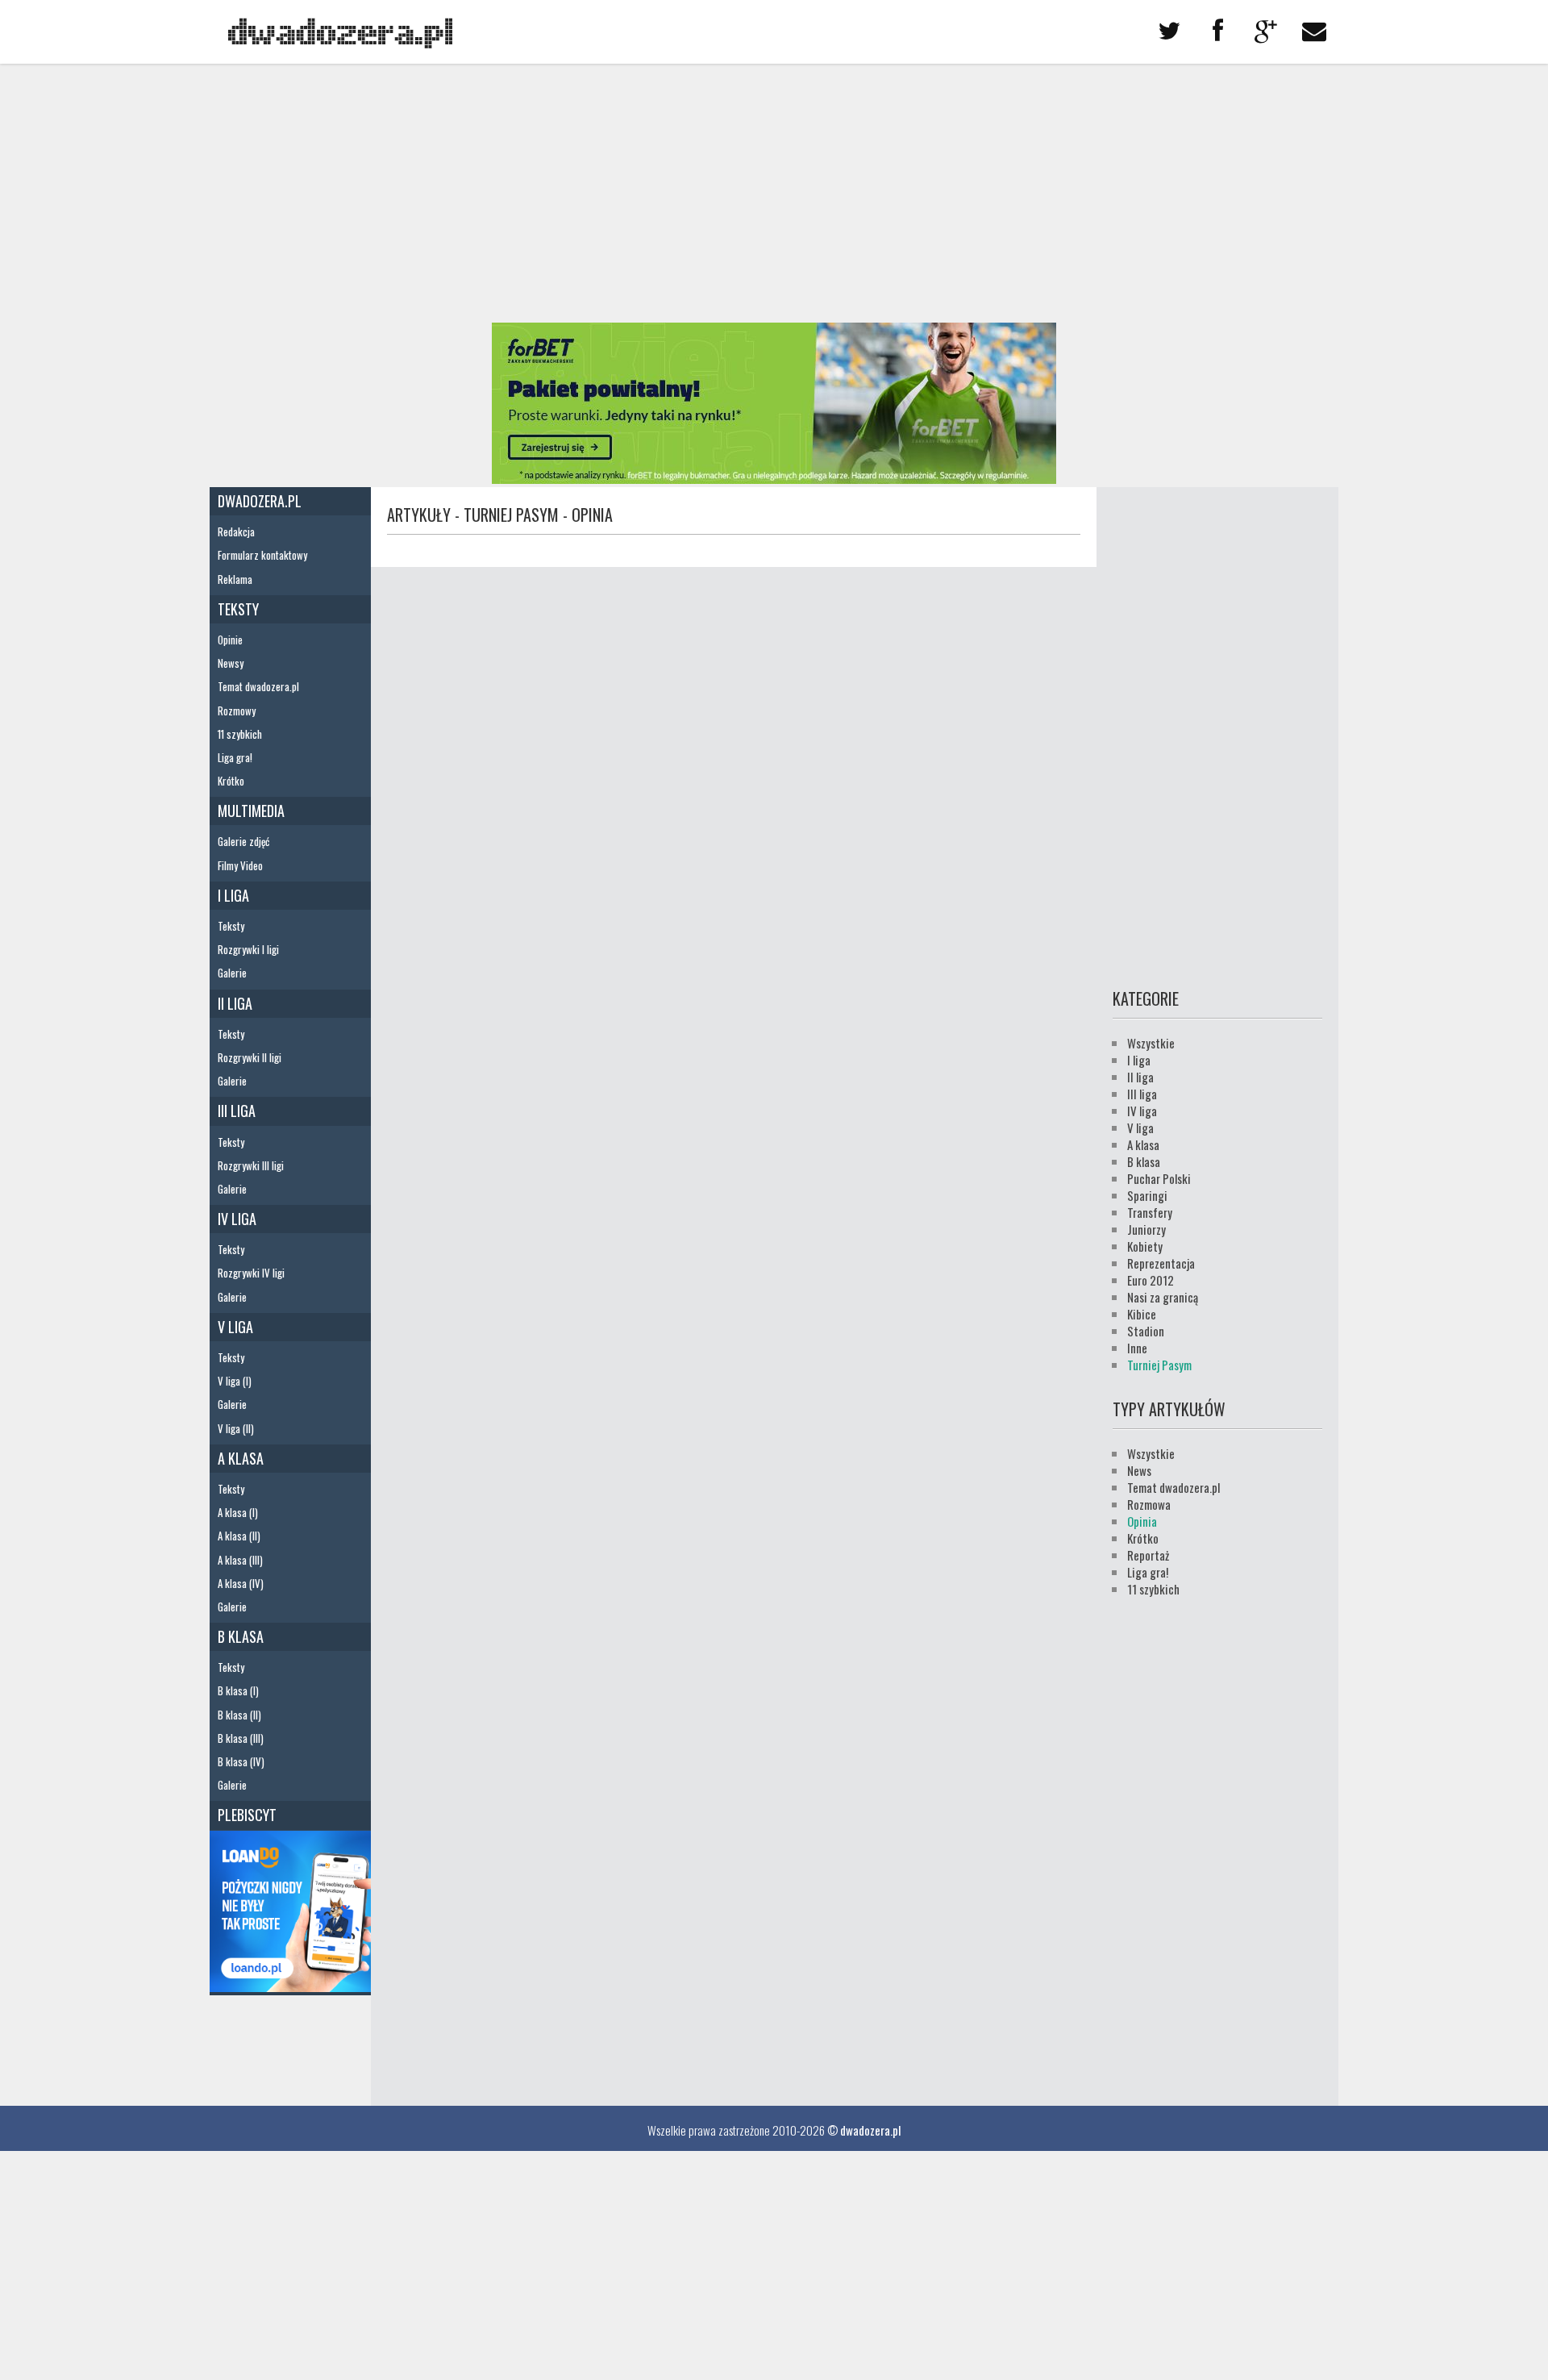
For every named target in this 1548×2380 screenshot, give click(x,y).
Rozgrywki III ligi (251, 1165)
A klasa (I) (238, 1512)
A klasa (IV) (241, 1583)
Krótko (231, 781)
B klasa (241, 1636)
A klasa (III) (240, 1560)
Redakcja (236, 531)
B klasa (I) (238, 1690)
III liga (237, 1111)
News (1139, 1470)
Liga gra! (235, 757)
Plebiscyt (247, 1815)
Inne (1137, 1348)
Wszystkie (1151, 1043)
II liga (235, 1003)
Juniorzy (1146, 1229)
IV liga (237, 1219)
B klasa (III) (241, 1738)
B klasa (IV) (241, 1761)
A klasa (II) (239, 1536)
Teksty (238, 609)
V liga (235, 1327)
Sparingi (1147, 1195)
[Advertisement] (774, 194)
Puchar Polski (1159, 1178)
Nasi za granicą (1163, 1297)
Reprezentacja (1161, 1263)
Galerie (232, 973)
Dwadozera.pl (260, 501)
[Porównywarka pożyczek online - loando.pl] (290, 1986)
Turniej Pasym (1159, 1365)
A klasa (241, 1458)
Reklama (235, 579)
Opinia (1142, 1521)
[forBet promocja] (774, 478)
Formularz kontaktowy (262, 555)
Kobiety (1145, 1246)
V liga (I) (235, 1381)
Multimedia (251, 811)
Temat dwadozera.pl (258, 686)
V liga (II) (236, 1428)
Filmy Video (240, 865)
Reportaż (1148, 1555)
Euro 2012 (1151, 1280)
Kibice (1142, 1314)
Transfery (1150, 1212)
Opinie (230, 640)
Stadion (1146, 1331)
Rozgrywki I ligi (248, 949)
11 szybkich (240, 734)
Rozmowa (1149, 1504)
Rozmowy (237, 711)
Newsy (231, 663)
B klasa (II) (239, 1715)
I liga (233, 895)
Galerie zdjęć (243, 841)
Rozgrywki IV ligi (251, 1273)
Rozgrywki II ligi (250, 1057)
